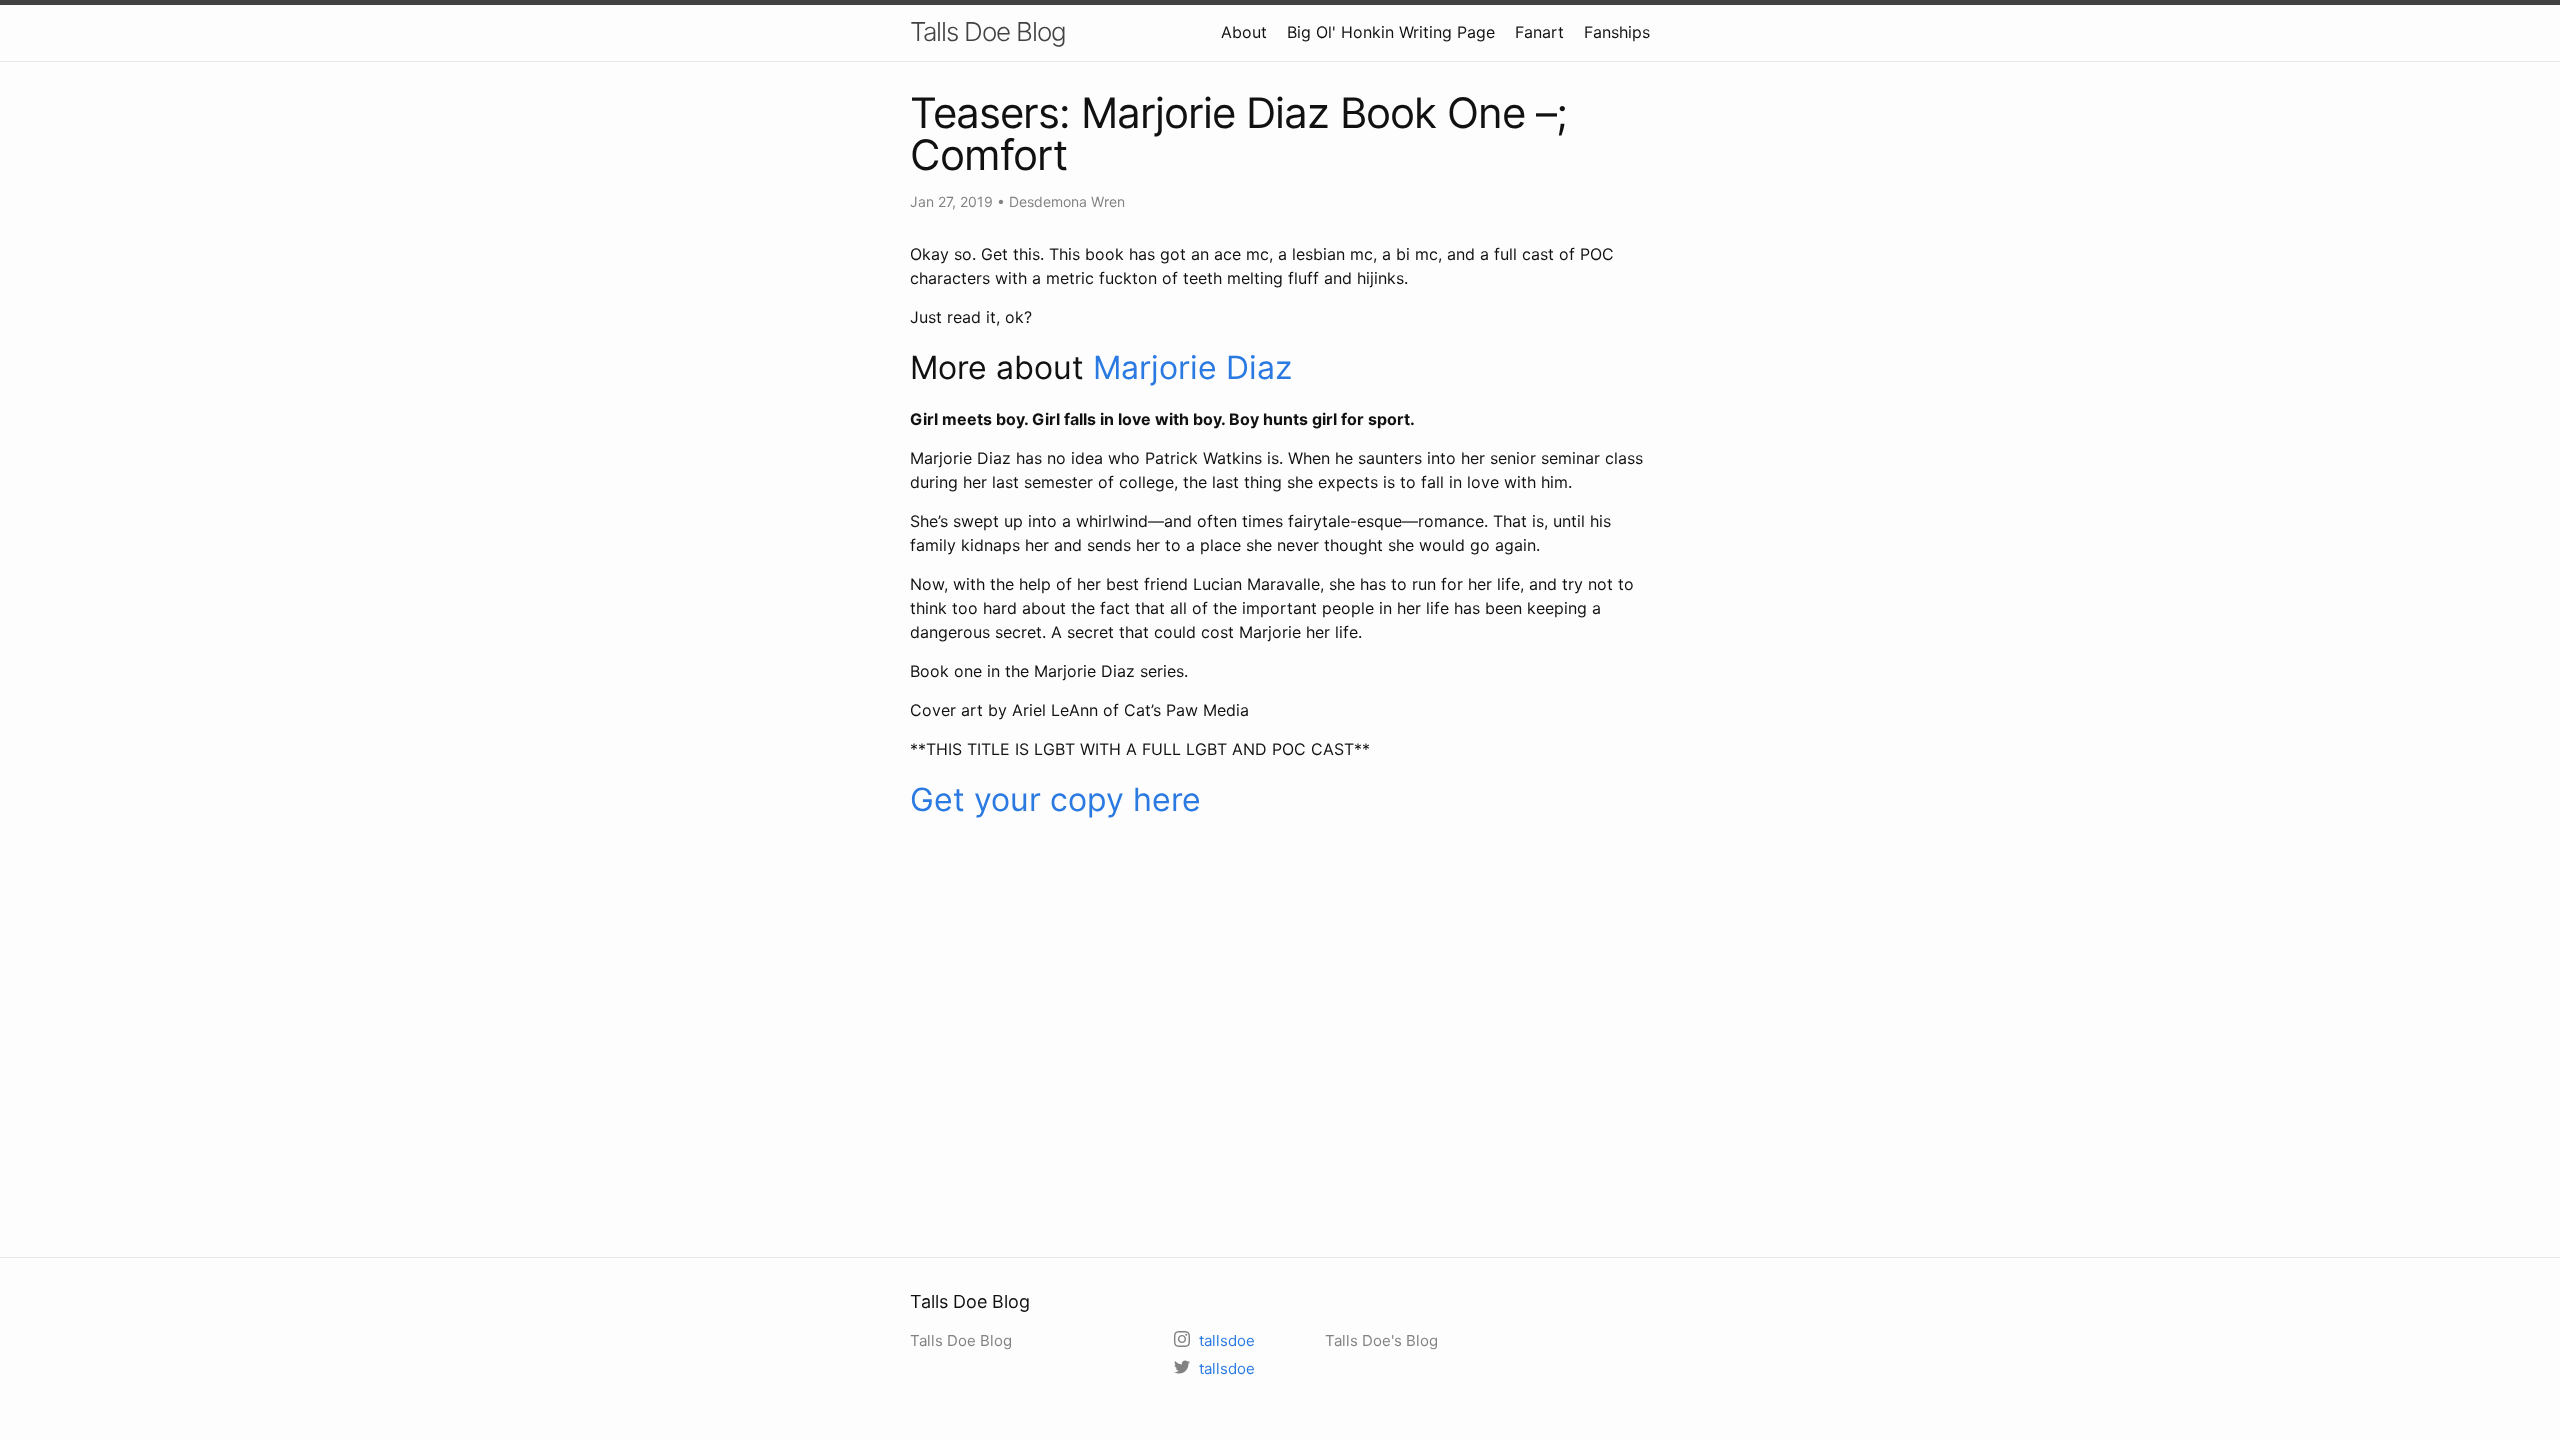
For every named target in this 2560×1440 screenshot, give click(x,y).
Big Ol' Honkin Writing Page (1391, 32)
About (1244, 32)
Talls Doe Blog (988, 31)
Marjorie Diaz (1192, 367)
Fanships (1617, 32)
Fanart (1539, 32)
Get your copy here (1055, 799)
